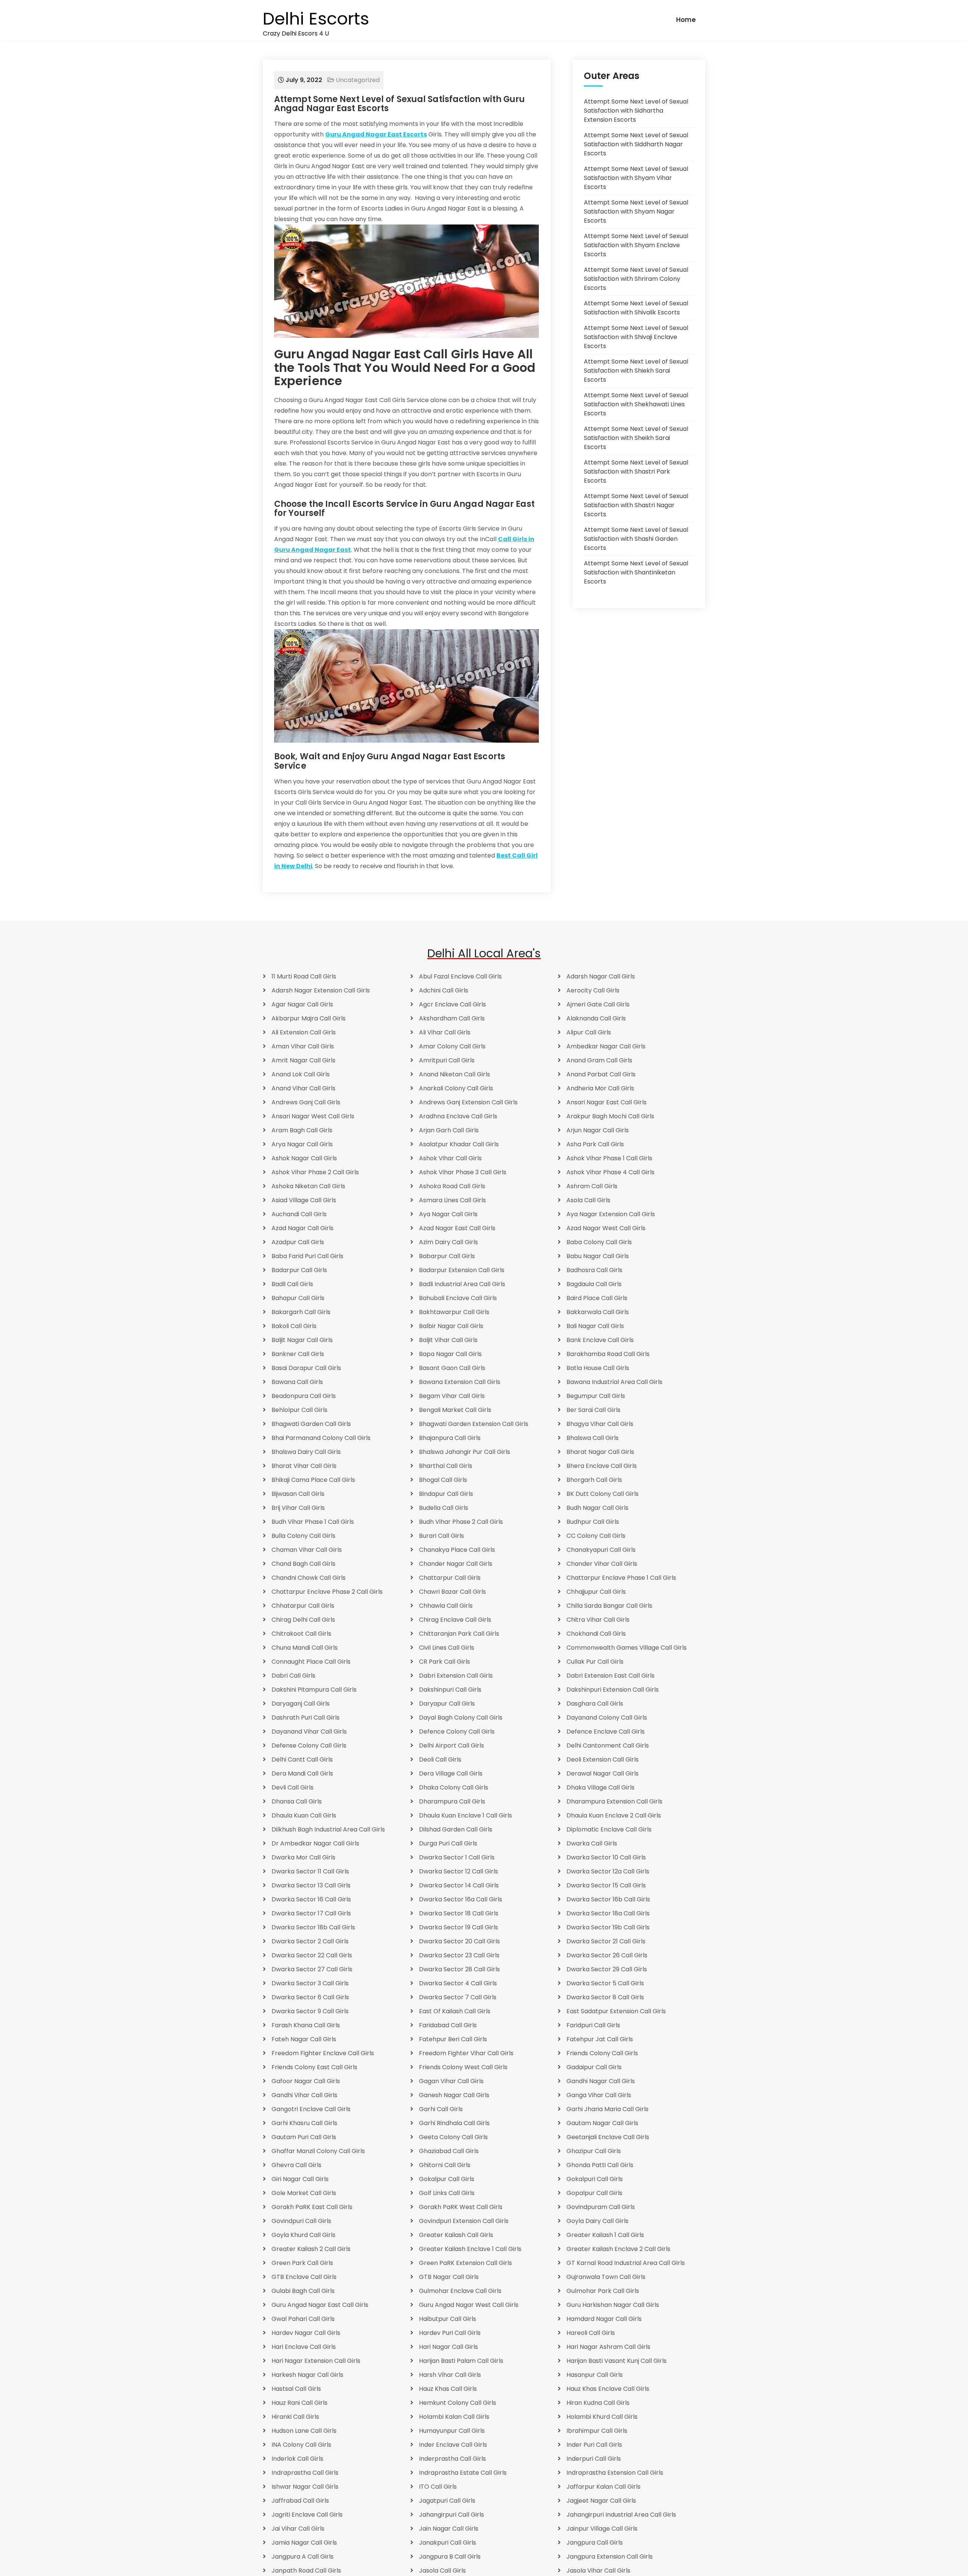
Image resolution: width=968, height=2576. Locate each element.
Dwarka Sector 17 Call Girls (311, 1913)
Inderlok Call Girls (297, 2459)
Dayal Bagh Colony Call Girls (461, 1718)
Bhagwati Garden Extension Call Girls (474, 1424)
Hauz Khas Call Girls (448, 2389)
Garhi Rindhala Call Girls (454, 2123)
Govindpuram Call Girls (601, 2207)
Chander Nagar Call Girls (456, 1564)
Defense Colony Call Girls (309, 1745)
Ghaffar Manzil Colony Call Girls (318, 2151)
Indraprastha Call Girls (305, 2473)
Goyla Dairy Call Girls (597, 2221)
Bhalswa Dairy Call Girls (306, 1452)
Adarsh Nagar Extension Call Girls (321, 990)
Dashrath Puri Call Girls (306, 1718)
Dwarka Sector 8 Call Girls (605, 1997)
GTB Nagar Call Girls (449, 2277)
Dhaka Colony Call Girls (454, 1787)
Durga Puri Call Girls (448, 1843)
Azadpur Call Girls (298, 1242)
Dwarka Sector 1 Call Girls (457, 1857)
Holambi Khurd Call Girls (602, 2417)
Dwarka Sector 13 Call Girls (311, 1885)
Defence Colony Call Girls (457, 1732)
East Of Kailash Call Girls (455, 2011)
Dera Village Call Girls (451, 1773)
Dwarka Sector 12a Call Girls (608, 1871)
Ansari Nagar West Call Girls (313, 1116)
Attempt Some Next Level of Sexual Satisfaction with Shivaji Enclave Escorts (636, 337)
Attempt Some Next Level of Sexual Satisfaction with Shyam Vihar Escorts (636, 178)
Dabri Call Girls (293, 1676)
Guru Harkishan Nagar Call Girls (613, 2305)
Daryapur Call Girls (447, 1704)
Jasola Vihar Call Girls (598, 2571)
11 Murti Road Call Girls (304, 976)
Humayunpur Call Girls (452, 2431)
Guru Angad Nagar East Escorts (376, 134)
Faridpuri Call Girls (593, 2025)
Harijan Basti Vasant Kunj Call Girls (617, 2361)
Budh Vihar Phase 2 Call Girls (461, 1522)
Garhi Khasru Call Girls (304, 2123)
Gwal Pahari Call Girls (303, 2319)
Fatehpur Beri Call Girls (453, 2039)
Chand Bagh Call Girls (303, 1564)
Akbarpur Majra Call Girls (309, 1018)
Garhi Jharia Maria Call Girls (607, 2109)
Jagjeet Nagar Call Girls (601, 2501)
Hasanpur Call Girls (595, 2375)
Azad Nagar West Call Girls (606, 1228)
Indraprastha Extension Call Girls (615, 2473)
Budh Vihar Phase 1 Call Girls (313, 1522)
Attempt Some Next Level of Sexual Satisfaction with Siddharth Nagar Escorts (636, 144)
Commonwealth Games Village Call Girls (627, 1648)
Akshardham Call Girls (452, 1018)
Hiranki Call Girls (295, 2417)
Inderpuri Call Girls (594, 2459)
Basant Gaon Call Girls (452, 1368)
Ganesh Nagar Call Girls (454, 2095)
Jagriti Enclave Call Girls (307, 2515)
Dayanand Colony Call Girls (607, 1718)
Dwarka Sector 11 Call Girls (310, 1871)
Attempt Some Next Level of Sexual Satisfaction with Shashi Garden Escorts (636, 539)
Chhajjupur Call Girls (596, 1592)
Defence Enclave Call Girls (606, 1732)
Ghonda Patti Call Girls (600, 2165)
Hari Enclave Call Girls (304, 2347)
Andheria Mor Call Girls (600, 1088)
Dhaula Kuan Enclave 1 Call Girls (465, 1815)
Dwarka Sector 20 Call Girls (459, 1941)
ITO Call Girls (438, 2487)
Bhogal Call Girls (443, 1480)
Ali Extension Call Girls (304, 1032)
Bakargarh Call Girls (301, 1312)
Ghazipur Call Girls (594, 2151)
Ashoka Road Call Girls (452, 1186)
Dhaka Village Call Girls (600, 1787)
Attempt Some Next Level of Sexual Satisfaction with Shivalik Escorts (636, 308)
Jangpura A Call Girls (302, 2557)
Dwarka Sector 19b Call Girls (608, 1927)
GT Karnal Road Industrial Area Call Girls (626, 2263)
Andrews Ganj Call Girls (306, 1102)
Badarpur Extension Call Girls (462, 1270)
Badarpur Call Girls (299, 1270)
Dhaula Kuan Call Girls (304, 1815)
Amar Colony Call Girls (452, 1046)
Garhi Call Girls (441, 2109)
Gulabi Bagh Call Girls (303, 2291)
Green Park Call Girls (302, 2263)
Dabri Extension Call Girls (456, 1676)
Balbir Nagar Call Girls (451, 1326)
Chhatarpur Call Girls (303, 1606)
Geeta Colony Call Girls (453, 2137)
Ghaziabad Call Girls (449, 2151)
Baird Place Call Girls (597, 1298)
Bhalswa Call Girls (593, 1438)
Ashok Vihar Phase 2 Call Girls (315, 1172)
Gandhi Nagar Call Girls (601, 2081)
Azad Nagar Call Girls (302, 1228)
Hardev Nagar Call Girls (306, 2333)
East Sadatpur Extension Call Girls (616, 2011)
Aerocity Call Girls (593, 990)
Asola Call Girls (588, 1200)
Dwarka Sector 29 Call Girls (607, 1969)
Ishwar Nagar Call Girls (305, 2487)
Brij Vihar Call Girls (298, 1508)
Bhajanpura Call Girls (450, 1438)
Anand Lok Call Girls (301, 1074)
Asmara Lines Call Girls (452, 1200)
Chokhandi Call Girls (596, 1634)
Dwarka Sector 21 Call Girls (606, 1941)
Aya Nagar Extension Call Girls (611, 1214)
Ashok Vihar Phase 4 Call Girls (610, 1172)
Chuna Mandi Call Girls (305, 1648)
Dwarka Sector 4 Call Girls (458, 1983)
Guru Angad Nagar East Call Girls (320, 2305)
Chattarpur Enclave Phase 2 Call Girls (327, 1592)
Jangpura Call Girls (595, 2543)
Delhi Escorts (316, 19)
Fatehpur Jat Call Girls (600, 2039)
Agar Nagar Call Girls (302, 1004)
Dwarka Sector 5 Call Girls (605, 1983)
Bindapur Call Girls (446, 1494)
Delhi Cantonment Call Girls (608, 1745)
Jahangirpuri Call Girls (451, 2515)
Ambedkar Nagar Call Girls (606, 1046)
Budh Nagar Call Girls (597, 1508)
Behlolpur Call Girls (299, 1410)
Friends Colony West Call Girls (463, 2067)
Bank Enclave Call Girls (600, 1340)
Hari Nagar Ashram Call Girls (608, 2347)
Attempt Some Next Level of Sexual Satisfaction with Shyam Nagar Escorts (636, 211)
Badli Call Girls (292, 1284)
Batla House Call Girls (598, 1368)
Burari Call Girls (441, 1536)
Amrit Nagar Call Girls (303, 1060)
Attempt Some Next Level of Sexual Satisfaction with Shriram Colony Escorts (636, 279)
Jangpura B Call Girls (450, 2557)
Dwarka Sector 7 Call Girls (458, 1997)
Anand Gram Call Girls (599, 1060)
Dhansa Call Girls (297, 1801)
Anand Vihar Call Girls (303, 1088)
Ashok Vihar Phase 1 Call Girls (609, 1158)
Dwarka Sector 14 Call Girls (459, 1885)
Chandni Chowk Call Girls (309, 1578)
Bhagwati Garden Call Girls (311, 1424)
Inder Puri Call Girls (594, 2445)
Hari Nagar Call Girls (448, 2347)
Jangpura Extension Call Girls (610, 2557)
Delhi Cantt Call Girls (302, 1759)
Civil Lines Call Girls (447, 1648)
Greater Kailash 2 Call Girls (311, 2249)
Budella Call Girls (444, 1508)
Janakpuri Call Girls (448, 2543)
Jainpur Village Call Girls (602, 2529)
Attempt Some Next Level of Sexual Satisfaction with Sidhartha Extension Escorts (636, 111)
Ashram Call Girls (592, 1186)
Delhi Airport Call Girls (451, 1745)
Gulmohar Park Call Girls (603, 2291)
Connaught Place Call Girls (311, 1662)
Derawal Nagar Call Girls (603, 1773)
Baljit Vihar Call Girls (448, 1340)
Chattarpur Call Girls (450, 1578)
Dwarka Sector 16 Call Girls (311, 1899)
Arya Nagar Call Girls (302, 1144)
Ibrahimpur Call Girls (597, 2431)
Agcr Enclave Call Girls (452, 1004)
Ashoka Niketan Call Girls (308, 1186)
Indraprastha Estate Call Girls (463, 2473)
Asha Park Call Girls (595, 1144)
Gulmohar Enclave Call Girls (460, 2291)
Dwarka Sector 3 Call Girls (310, 1983)
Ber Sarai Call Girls (593, 1410)
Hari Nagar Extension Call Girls (316, 2361)
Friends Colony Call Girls (602, 2053)
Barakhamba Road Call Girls (608, 1354)
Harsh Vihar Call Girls (450, 2375)
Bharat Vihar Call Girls (304, 1466)
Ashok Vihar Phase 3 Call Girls (463, 1172)
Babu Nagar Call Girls (598, 1256)
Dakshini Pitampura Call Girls (314, 1690)
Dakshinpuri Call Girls (450, 1690)
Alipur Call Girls (589, 1032)
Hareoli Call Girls (591, 2333)
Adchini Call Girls (444, 990)
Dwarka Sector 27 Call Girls (312, 1969)
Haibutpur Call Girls (448, 2319)
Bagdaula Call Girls (594, 1284)
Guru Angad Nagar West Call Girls (469, 2305)
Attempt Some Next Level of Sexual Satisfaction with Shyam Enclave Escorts (636, 245)
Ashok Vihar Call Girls (450, 1158)
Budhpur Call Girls (593, 1522)
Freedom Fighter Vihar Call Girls (466, 2053)
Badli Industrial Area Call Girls (462, 1284)
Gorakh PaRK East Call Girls (312, 2207)
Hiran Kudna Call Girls (598, 2403)
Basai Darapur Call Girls (306, 1368)
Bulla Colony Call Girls (303, 1536)
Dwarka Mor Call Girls (303, 1857)
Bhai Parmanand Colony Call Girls (321, 1438)
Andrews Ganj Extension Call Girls (468, 1102)
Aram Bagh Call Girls (302, 1130)
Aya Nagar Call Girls (448, 1214)
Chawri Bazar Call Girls (452, 1592)
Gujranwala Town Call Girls (606, 2277)
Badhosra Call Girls (594, 1270)
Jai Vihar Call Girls (298, 2529)
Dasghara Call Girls (595, 1704)
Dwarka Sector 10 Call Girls (606, 1857)
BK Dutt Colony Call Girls (603, 1494)
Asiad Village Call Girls (304, 1200)
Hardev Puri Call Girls (450, 2333)
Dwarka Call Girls (592, 1843)
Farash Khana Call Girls (306, 2025)
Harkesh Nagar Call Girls (307, 2375)
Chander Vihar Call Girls (602, 1564)
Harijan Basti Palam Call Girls (461, 2361)
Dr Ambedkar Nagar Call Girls (315, 1843)
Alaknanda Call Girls (596, 1018)
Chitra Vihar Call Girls (598, 1620)
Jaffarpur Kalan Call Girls (603, 2487)
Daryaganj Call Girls (301, 1704)
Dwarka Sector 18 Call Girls (459, 1913)
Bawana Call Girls (297, 1382)
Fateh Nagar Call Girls (304, 2039)
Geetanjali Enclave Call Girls (608, 2137)
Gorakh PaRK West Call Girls (461, 2207)
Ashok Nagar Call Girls (304, 1158)
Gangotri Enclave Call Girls (311, 2109)
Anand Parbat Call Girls (601, 1074)
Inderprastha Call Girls (452, 2459)
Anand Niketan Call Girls (455, 1074)
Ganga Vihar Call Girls (599, 2095)
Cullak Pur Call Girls (595, 1662)
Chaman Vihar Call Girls (307, 1550)
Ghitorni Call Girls (445, 2165)
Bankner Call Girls (298, 1354)
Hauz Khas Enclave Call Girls (608, 2389)
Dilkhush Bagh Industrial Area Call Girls (328, 1829)
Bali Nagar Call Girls (595, 1326)
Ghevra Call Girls (296, 2165)
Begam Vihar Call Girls (452, 1396)
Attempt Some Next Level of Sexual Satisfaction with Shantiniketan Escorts (636, 572)
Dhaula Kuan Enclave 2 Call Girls (614, 1815)
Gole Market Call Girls (304, 2193)
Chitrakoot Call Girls (301, 1634)
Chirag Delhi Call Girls (303, 1620)
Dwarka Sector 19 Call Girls (458, 1927)
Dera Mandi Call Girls (302, 1773)
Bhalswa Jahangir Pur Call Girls (465, 1452)
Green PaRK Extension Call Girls (465, 2263)
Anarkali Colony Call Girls (456, 1088)
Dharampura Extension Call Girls (614, 1801)
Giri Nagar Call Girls (300, 2179)
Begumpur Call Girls (596, 1396)
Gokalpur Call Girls (447, 2179)
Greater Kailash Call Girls (456, 2235)
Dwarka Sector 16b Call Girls (608, 1899)
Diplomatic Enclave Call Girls (609, 1829)
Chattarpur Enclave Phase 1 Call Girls (621, 1578)
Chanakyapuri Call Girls (601, 1550)
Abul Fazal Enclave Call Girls (460, 976)
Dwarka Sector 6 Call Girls (310, 1997)
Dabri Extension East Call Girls (610, 1676)
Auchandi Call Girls (299, 1214)
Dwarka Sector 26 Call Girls (607, 1955)
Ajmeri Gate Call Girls (598, 1004)
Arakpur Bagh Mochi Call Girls (610, 1116)
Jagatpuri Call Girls (447, 2501)
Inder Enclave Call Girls (453, 2445)
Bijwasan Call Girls (298, 1494)
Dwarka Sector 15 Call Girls (606, 1885)
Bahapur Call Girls (298, 1298)
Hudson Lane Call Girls (304, 2431)
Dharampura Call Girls (452, 1801)
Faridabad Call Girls (448, 2025)
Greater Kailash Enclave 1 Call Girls (470, 2249)
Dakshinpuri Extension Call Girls (613, 1690)
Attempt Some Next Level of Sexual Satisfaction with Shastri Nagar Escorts (636, 505)
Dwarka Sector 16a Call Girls (461, 1899)
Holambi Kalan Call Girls (454, 2417)
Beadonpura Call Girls (304, 1396)
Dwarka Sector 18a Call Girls (608, 1913)
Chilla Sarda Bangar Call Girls (609, 1606)
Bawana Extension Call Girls (460, 1382)
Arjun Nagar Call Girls (598, 1130)
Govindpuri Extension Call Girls (464, 2221)
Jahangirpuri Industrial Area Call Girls (621, 2515)
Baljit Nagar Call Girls (302, 1340)
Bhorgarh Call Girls (594, 1480)
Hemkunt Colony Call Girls (458, 2403)
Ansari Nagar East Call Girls (607, 1102)
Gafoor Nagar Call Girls (306, 2081)
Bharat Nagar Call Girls (600, 1452)
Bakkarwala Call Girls (598, 1312)
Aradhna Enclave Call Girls (458, 1116)
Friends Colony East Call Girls (314, 2067)
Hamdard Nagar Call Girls (604, 2319)
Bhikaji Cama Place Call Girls (313, 1480)
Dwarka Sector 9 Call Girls (310, 2011)
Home (686, 20)
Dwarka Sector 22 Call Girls (312, 1955)
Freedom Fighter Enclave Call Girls (323, 2053)
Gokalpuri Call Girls (595, 2179)
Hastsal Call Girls (296, 2389)
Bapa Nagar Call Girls (450, 1354)
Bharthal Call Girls (446, 1466)
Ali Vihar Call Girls (445, 1032)
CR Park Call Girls (444, 1662)
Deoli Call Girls (440, 1759)
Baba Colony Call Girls (599, 1242)
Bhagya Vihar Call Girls (600, 1424)
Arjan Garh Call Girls (449, 1130)
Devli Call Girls (292, 1787)
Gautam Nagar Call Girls (602, 2123)
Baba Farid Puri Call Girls (307, 1256)
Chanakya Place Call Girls (457, 1550)
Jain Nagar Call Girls (449, 2529)
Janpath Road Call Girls (306, 2571)
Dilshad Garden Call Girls (456, 1829)
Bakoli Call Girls (294, 1326)
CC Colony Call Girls (596, 1536)
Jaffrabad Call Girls (300, 2501)
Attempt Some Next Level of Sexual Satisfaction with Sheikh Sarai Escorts (636, 438)
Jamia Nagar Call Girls (304, 2543)
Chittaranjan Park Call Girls (459, 1634)
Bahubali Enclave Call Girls (458, 1298)
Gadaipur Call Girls (594, 2067)
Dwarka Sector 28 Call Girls (459, 1969)
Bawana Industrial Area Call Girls (614, 1382)
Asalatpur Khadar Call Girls (459, 1144)
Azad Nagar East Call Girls (457, 1228)
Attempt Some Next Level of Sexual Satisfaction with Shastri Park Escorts (636, 471)
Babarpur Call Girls (447, 1256)
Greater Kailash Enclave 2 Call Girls (618, 2249)
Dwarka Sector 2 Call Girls (310, 1941)
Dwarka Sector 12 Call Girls (458, 1871)
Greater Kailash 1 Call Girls (605, 2235)
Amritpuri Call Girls (447, 1060)
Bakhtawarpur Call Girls (454, 1312)
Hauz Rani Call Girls (299, 2403)
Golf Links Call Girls (447, 2193)
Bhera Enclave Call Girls (602, 1466)
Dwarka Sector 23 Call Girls (459, 1955)
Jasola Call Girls (442, 2571)
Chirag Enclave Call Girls (455, 1620)
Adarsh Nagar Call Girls (601, 976)
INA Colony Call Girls (301, 2445)
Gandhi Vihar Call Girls (304, 2095)
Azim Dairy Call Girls (448, 1242)
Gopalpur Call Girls (594, 2193)
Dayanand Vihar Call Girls (309, 1732)
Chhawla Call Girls (446, 1606)
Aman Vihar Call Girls (303, 1046)
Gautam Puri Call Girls (304, 2137)
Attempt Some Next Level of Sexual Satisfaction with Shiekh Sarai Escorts (636, 371)
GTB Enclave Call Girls (304, 2277)
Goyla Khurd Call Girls (303, 2235)
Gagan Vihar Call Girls (451, 2081)
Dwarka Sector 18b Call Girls (313, 1927)
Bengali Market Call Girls (455, 1410)
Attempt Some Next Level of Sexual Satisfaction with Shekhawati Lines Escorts (636, 404)
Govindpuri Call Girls (301, 2221)
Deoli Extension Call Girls (603, 1759)
